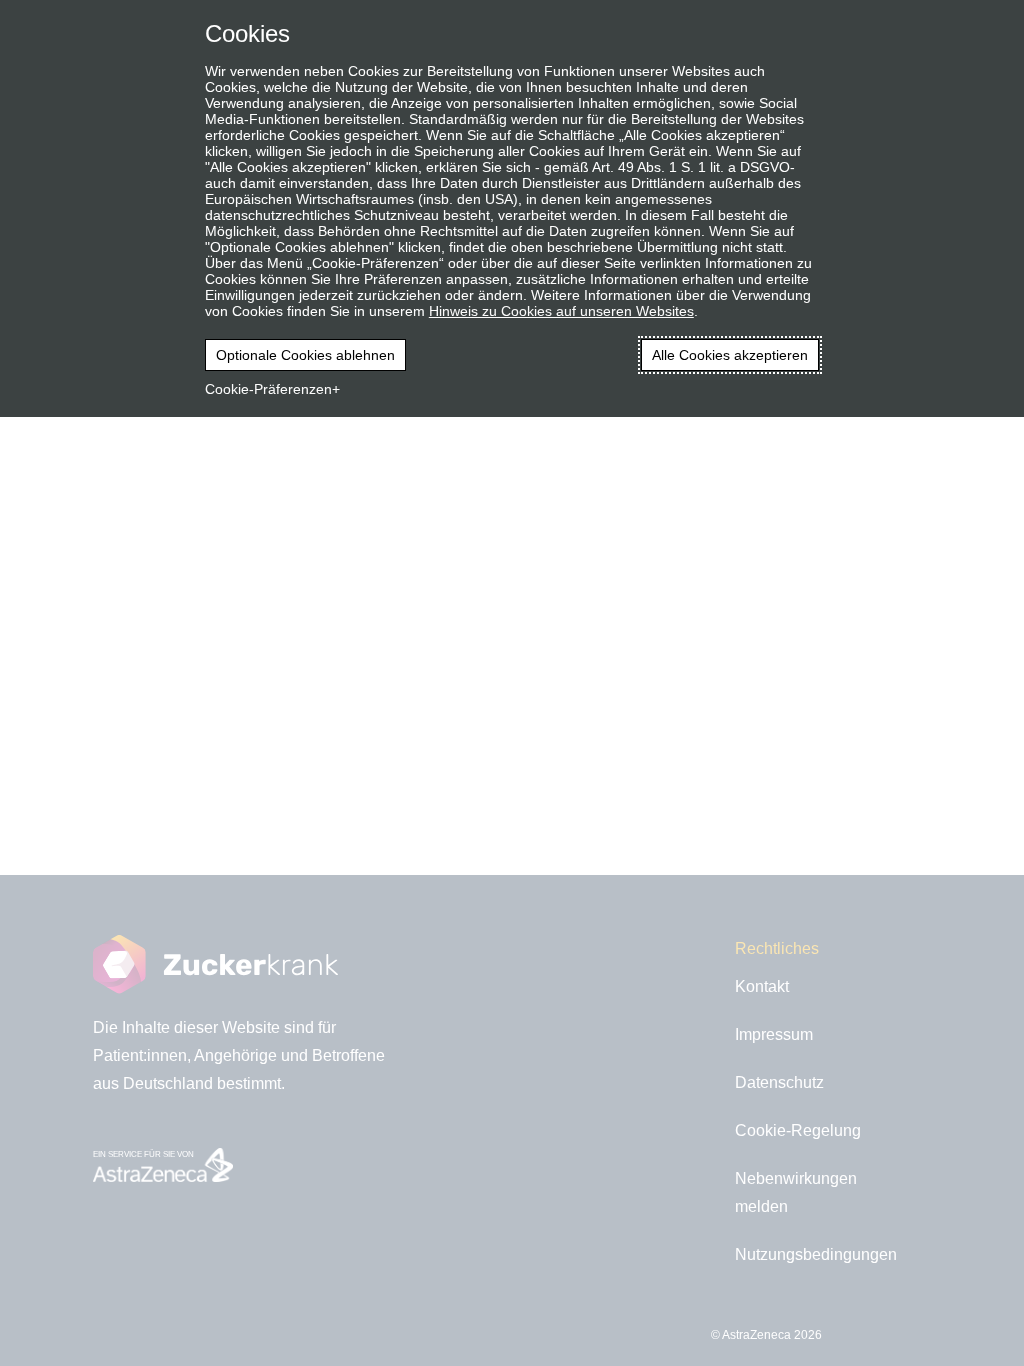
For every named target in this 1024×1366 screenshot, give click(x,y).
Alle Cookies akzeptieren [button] (730, 355)
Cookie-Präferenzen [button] (268, 389)
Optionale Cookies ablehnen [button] (305, 355)
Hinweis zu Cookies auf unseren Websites (561, 311)
